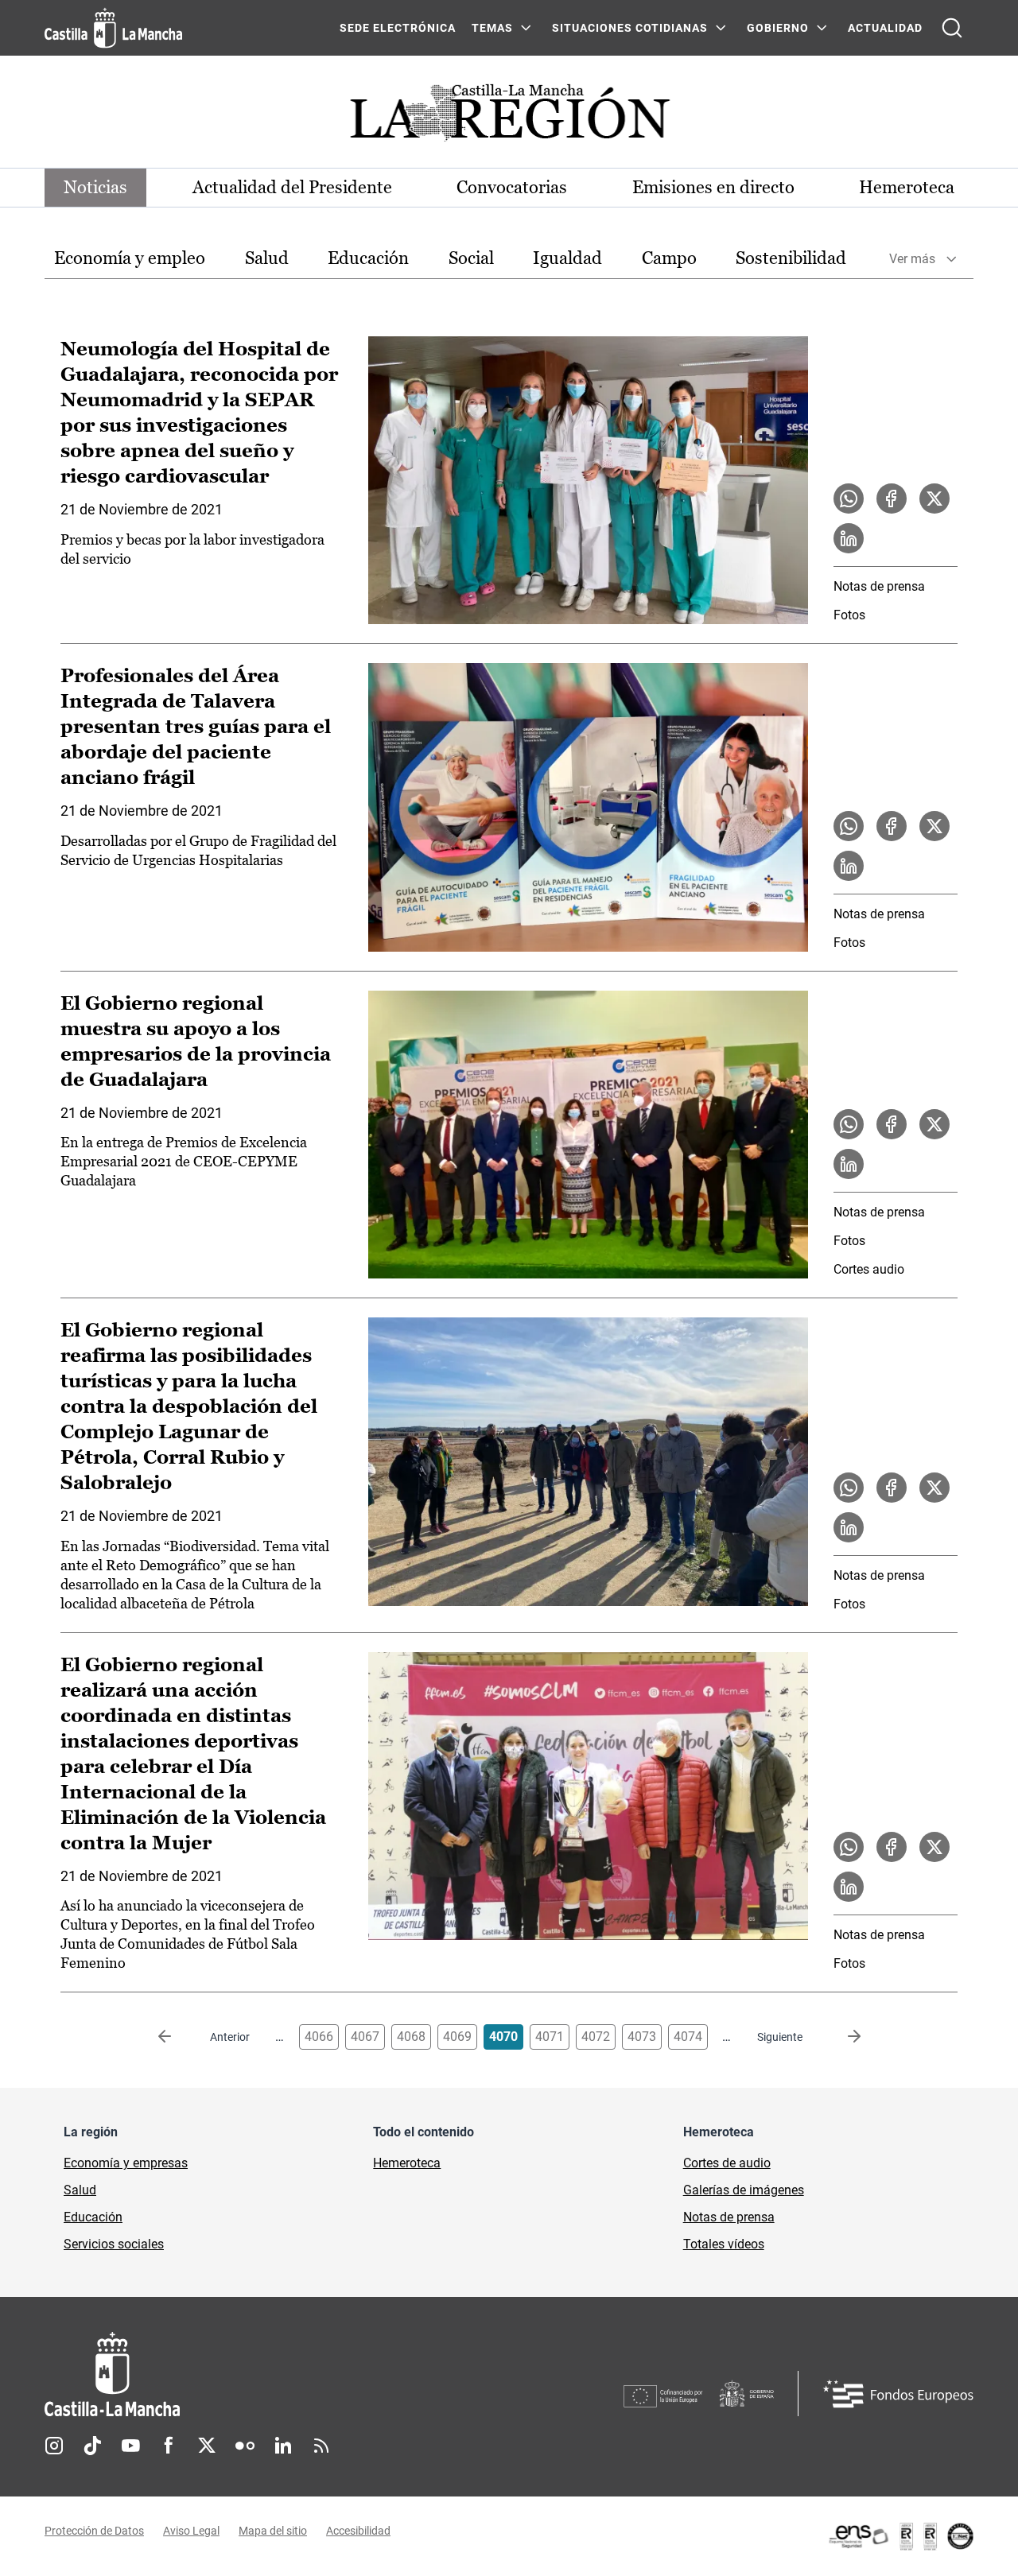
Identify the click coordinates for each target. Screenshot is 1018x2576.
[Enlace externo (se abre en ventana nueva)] (900, 2536)
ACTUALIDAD (885, 28)
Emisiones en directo (713, 187)
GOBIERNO (778, 28)
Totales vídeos (724, 2244)
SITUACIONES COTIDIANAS (630, 28)
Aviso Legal (191, 2531)
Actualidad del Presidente (292, 187)
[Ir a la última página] (841, 2037)
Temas (492, 28)
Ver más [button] (912, 259)
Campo (669, 258)
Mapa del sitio (273, 2531)
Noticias (95, 187)
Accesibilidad (358, 2531)
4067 (365, 2037)
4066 (319, 2037)
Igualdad (567, 258)
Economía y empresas (126, 2163)
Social (471, 258)
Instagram (54, 2446)
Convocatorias (512, 187)
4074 (688, 2037)
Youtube (130, 2446)
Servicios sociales (114, 2244)
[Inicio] (260, 2374)
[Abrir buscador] (952, 28)
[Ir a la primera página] (177, 2037)
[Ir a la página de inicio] (113, 28)
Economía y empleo (130, 258)
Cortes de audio (727, 2163)
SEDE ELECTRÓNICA (398, 28)
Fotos (849, 615)
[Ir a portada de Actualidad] (509, 117)
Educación (368, 258)
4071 (550, 2037)
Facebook (169, 2446)
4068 (411, 2037)
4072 (596, 2037)
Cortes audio (869, 1269)
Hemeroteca (907, 187)
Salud (267, 258)
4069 (457, 2037)
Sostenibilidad (791, 258)
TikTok (92, 2446)
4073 (642, 2037)
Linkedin (283, 2446)
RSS (321, 2446)
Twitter (207, 2446)
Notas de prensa (879, 586)
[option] (130, 259)
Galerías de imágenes (744, 2190)
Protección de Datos (94, 2531)
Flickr (245, 2446)
